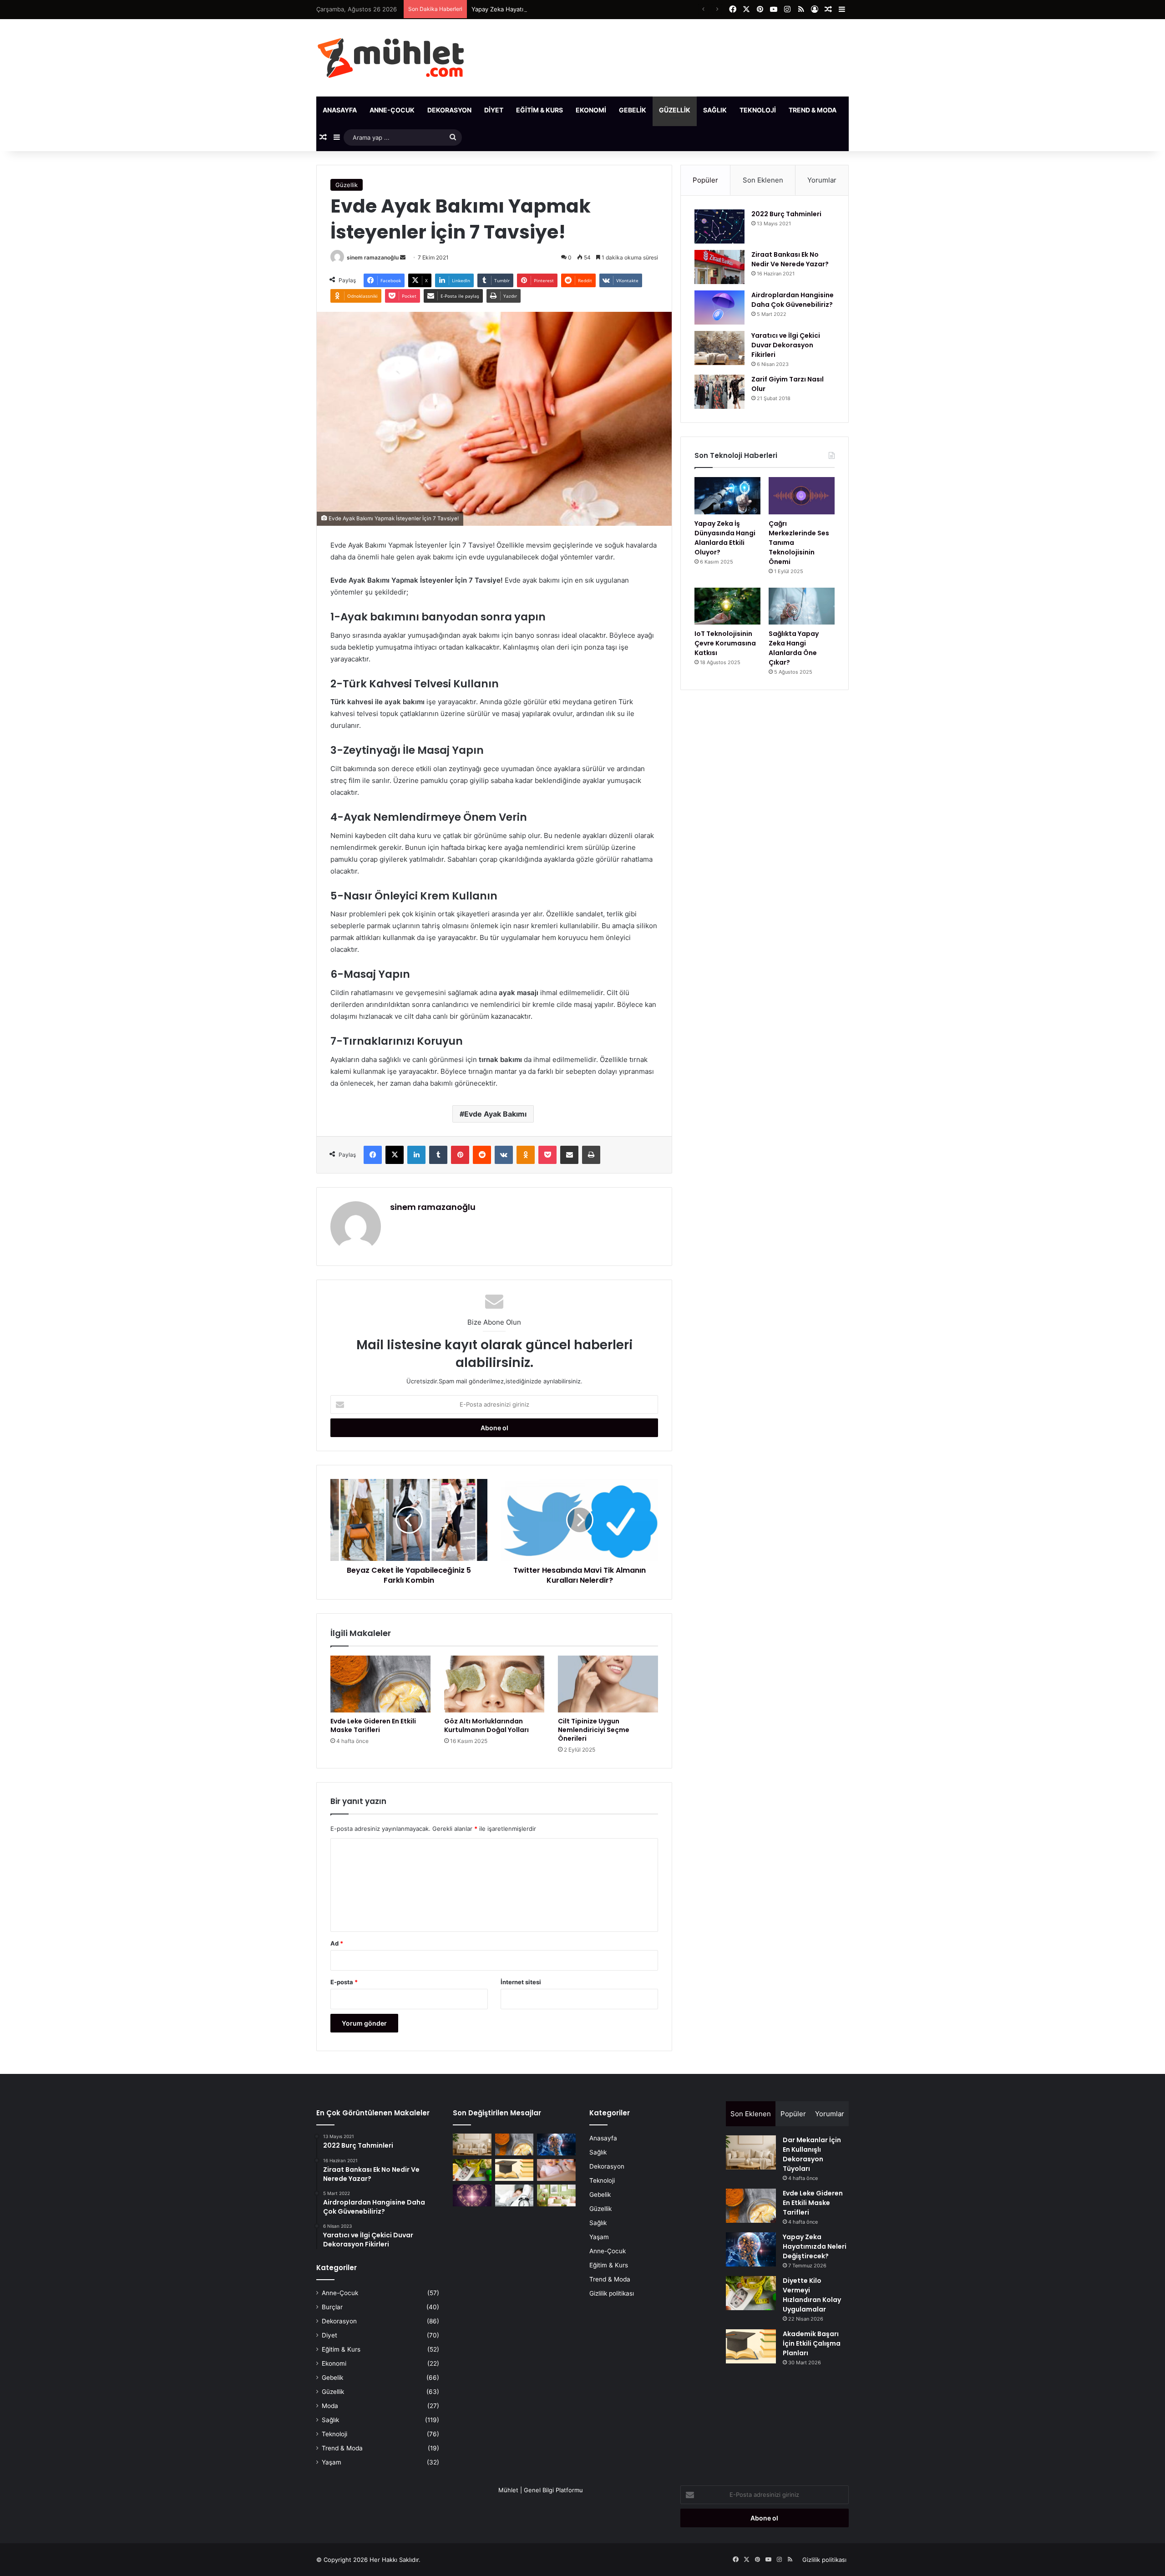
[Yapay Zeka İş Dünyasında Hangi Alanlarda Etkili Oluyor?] (727, 496)
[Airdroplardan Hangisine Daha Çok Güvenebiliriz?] (719, 307)
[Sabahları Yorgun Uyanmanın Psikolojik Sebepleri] (514, 2195)
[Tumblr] (438, 1155)
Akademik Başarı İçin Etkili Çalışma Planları (812, 2343)
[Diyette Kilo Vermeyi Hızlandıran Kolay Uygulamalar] (472, 2170)
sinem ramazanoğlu (373, 257)
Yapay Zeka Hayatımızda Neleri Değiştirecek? (535, 9)
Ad (337, 1943)
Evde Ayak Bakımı (495, 1114)
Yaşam (861, 110)
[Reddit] (482, 1155)
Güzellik (675, 110)
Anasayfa (340, 110)
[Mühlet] (391, 58)
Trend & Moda (813, 110)
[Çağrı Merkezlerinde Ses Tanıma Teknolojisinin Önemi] (802, 496)
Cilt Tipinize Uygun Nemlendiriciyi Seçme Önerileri (594, 1730)
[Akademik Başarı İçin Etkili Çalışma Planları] (514, 2170)
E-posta (344, 1982)
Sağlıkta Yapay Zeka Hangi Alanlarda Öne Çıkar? (794, 648)
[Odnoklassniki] (526, 1155)
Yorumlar (822, 180)
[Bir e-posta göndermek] (403, 257)
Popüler (705, 180)
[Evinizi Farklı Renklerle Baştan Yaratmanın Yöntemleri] (556, 2195)
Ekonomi (591, 110)
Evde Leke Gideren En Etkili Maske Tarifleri (373, 1725)
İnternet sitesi (521, 1982)
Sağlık (715, 110)
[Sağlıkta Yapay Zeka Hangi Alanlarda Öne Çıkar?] (802, 606)
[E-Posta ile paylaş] (569, 1155)
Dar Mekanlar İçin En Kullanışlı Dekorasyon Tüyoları (812, 2154)
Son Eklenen (763, 180)
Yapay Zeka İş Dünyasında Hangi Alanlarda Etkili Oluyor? (725, 538)
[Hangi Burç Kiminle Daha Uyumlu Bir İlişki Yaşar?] (472, 2195)
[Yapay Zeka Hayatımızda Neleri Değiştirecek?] (556, 2144)
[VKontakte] (504, 1155)
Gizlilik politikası (612, 2293)
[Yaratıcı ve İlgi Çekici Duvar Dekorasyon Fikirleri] (719, 348)
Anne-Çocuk (392, 110)
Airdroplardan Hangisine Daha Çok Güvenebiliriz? (793, 300)
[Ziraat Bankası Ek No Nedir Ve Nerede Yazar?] (719, 267)
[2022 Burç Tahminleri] (719, 226)
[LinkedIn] (416, 1155)
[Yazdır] (591, 1155)
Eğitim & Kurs (539, 110)
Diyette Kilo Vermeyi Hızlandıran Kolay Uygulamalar (812, 2295)
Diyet (494, 110)
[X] (395, 1155)
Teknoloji (758, 110)
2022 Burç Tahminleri (786, 214)
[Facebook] (373, 1155)
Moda (330, 2406)
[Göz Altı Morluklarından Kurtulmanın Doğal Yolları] (494, 1684)
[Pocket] (547, 1155)
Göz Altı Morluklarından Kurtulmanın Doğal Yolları (486, 1725)
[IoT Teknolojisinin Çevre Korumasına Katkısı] (727, 606)
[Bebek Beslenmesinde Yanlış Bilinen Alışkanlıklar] (556, 2170)
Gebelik (633, 110)
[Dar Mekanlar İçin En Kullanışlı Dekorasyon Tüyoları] (472, 2144)
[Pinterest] (460, 1155)
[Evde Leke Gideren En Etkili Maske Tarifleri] (380, 1684)
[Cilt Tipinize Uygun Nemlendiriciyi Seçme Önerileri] (608, 1684)
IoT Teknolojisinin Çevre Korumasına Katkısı (725, 643)
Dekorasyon (449, 110)
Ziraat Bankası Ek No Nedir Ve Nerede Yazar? (790, 259)
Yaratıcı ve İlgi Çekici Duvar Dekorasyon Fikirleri (786, 345)
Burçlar (332, 2307)
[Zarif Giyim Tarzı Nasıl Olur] (719, 392)
